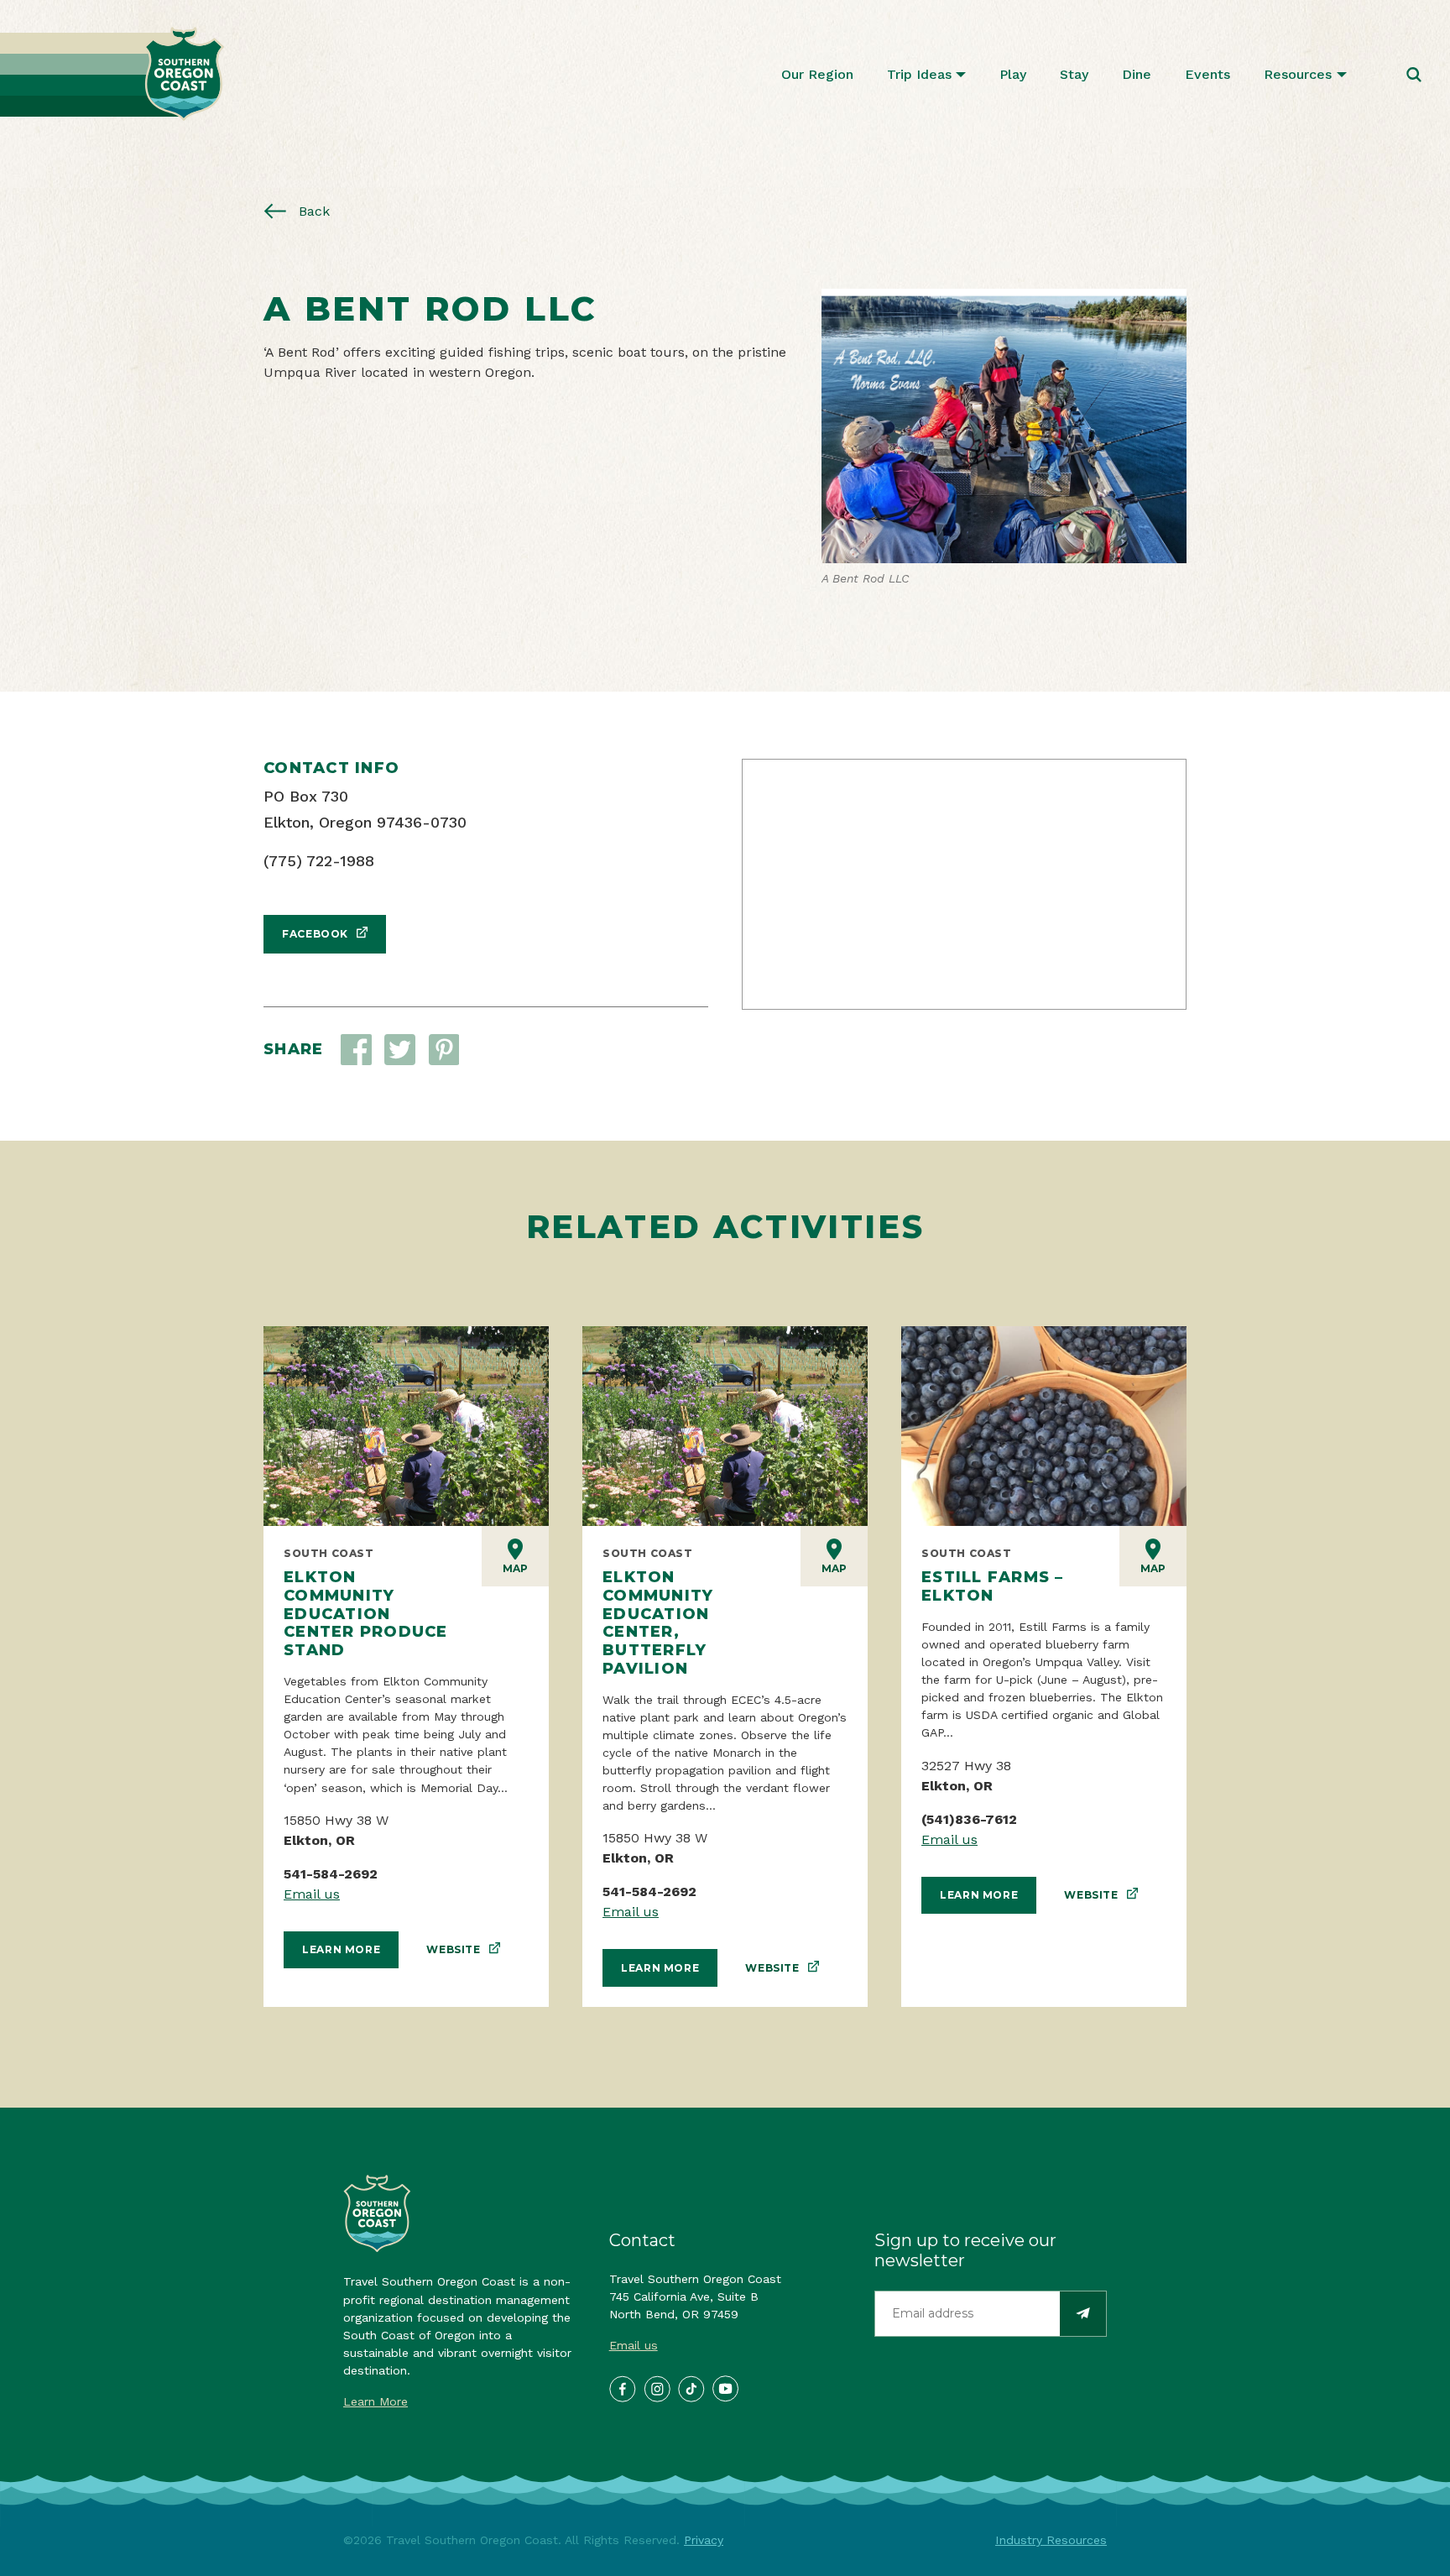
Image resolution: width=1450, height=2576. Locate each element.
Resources (1298, 74)
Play (1013, 74)
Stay (1074, 74)
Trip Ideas (919, 74)
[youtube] (725, 2388)
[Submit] (1083, 2314)
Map (515, 1568)
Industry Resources (1051, 2540)
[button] (400, 1050)
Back (312, 211)
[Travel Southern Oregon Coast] (112, 74)
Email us (312, 1894)
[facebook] (622, 2388)
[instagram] (656, 2388)
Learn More (341, 1949)
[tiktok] (691, 2388)
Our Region (817, 74)
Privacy (704, 2540)
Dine (1137, 74)
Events (1207, 74)
